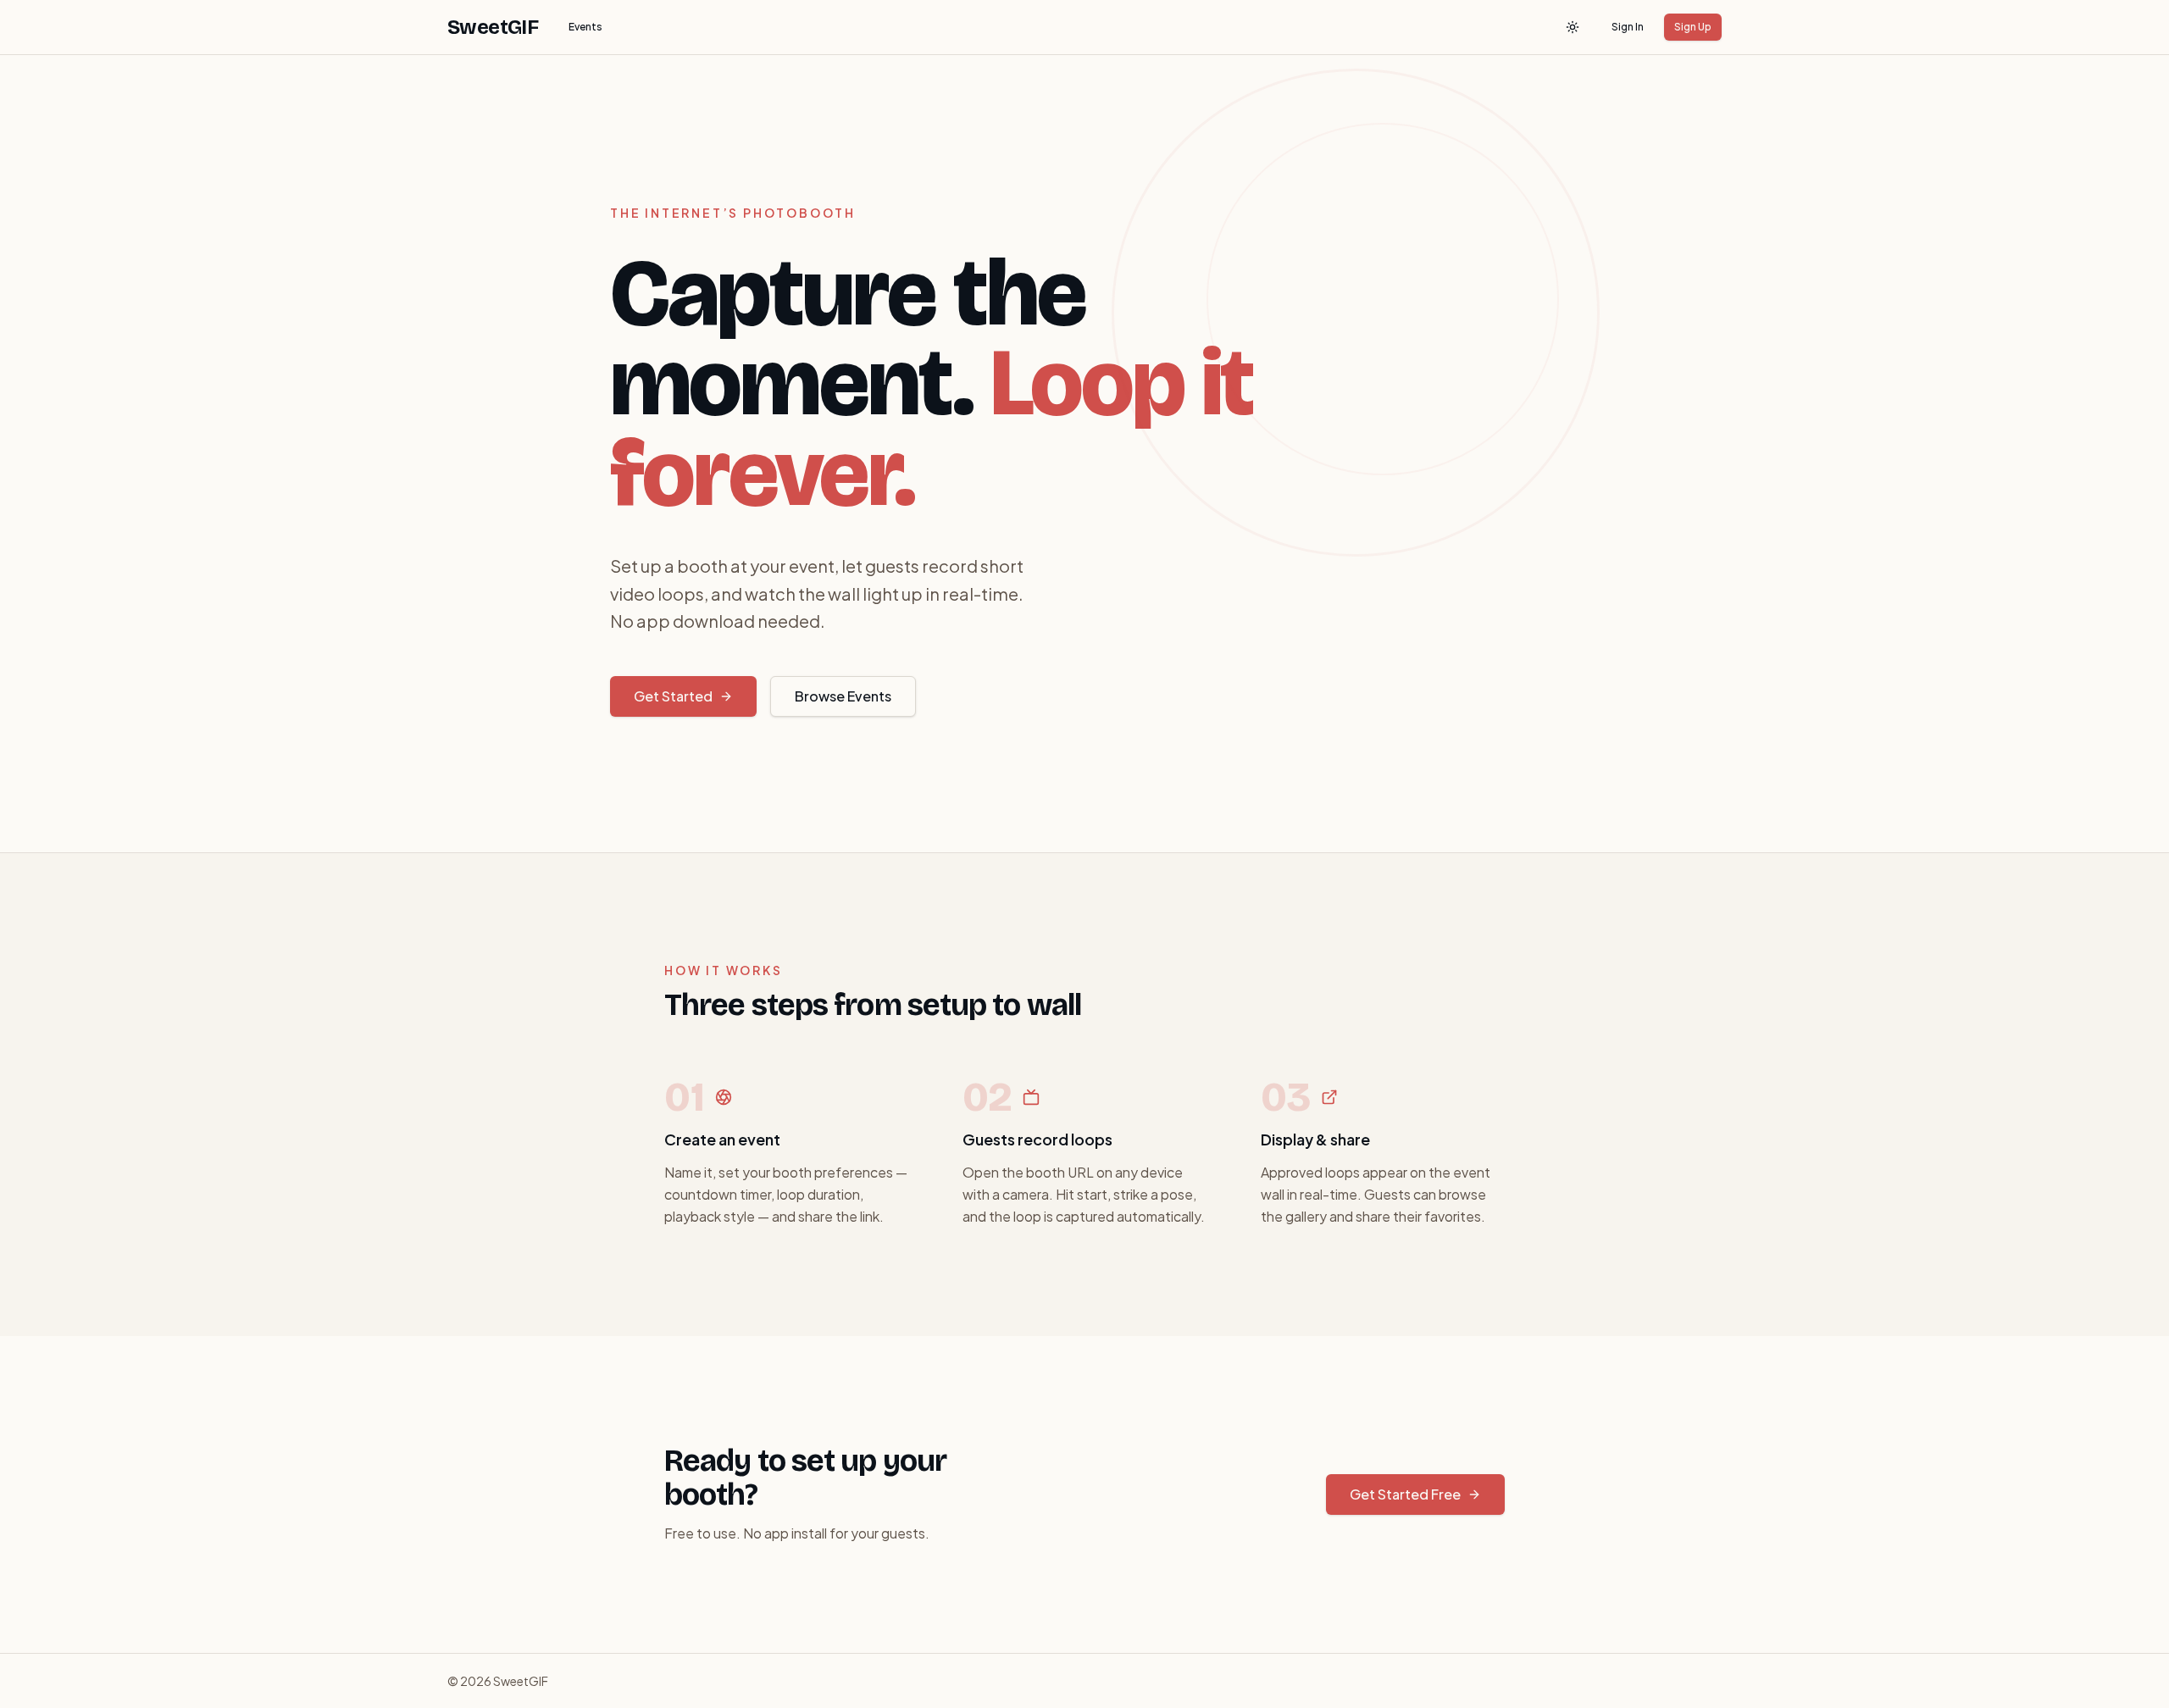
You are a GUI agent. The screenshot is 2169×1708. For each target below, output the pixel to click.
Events (585, 27)
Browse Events (843, 696)
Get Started (673, 696)
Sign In (1628, 27)
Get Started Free (1405, 1494)
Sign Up (1693, 27)
